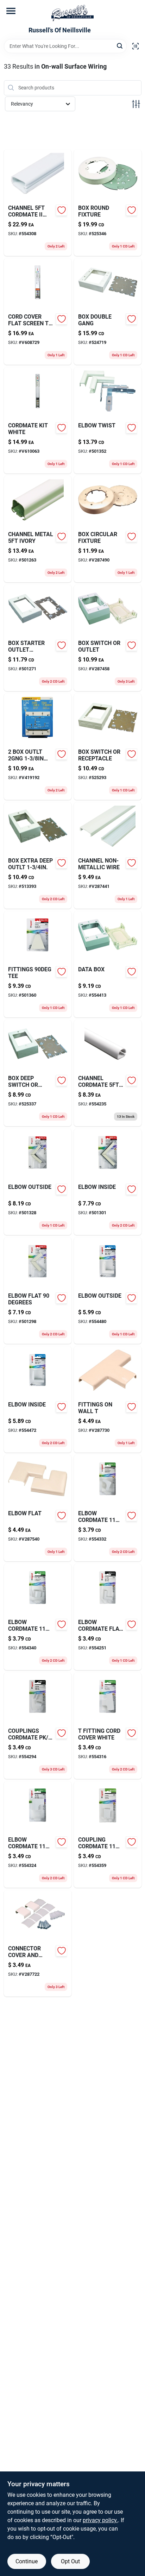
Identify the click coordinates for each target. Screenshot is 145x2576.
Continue (27, 2561)
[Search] (120, 46)
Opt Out (70, 2561)
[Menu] (11, 11)
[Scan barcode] (135, 46)
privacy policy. (100, 2520)
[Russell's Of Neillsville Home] (72, 13)
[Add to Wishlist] (62, 210)
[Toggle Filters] (136, 104)
